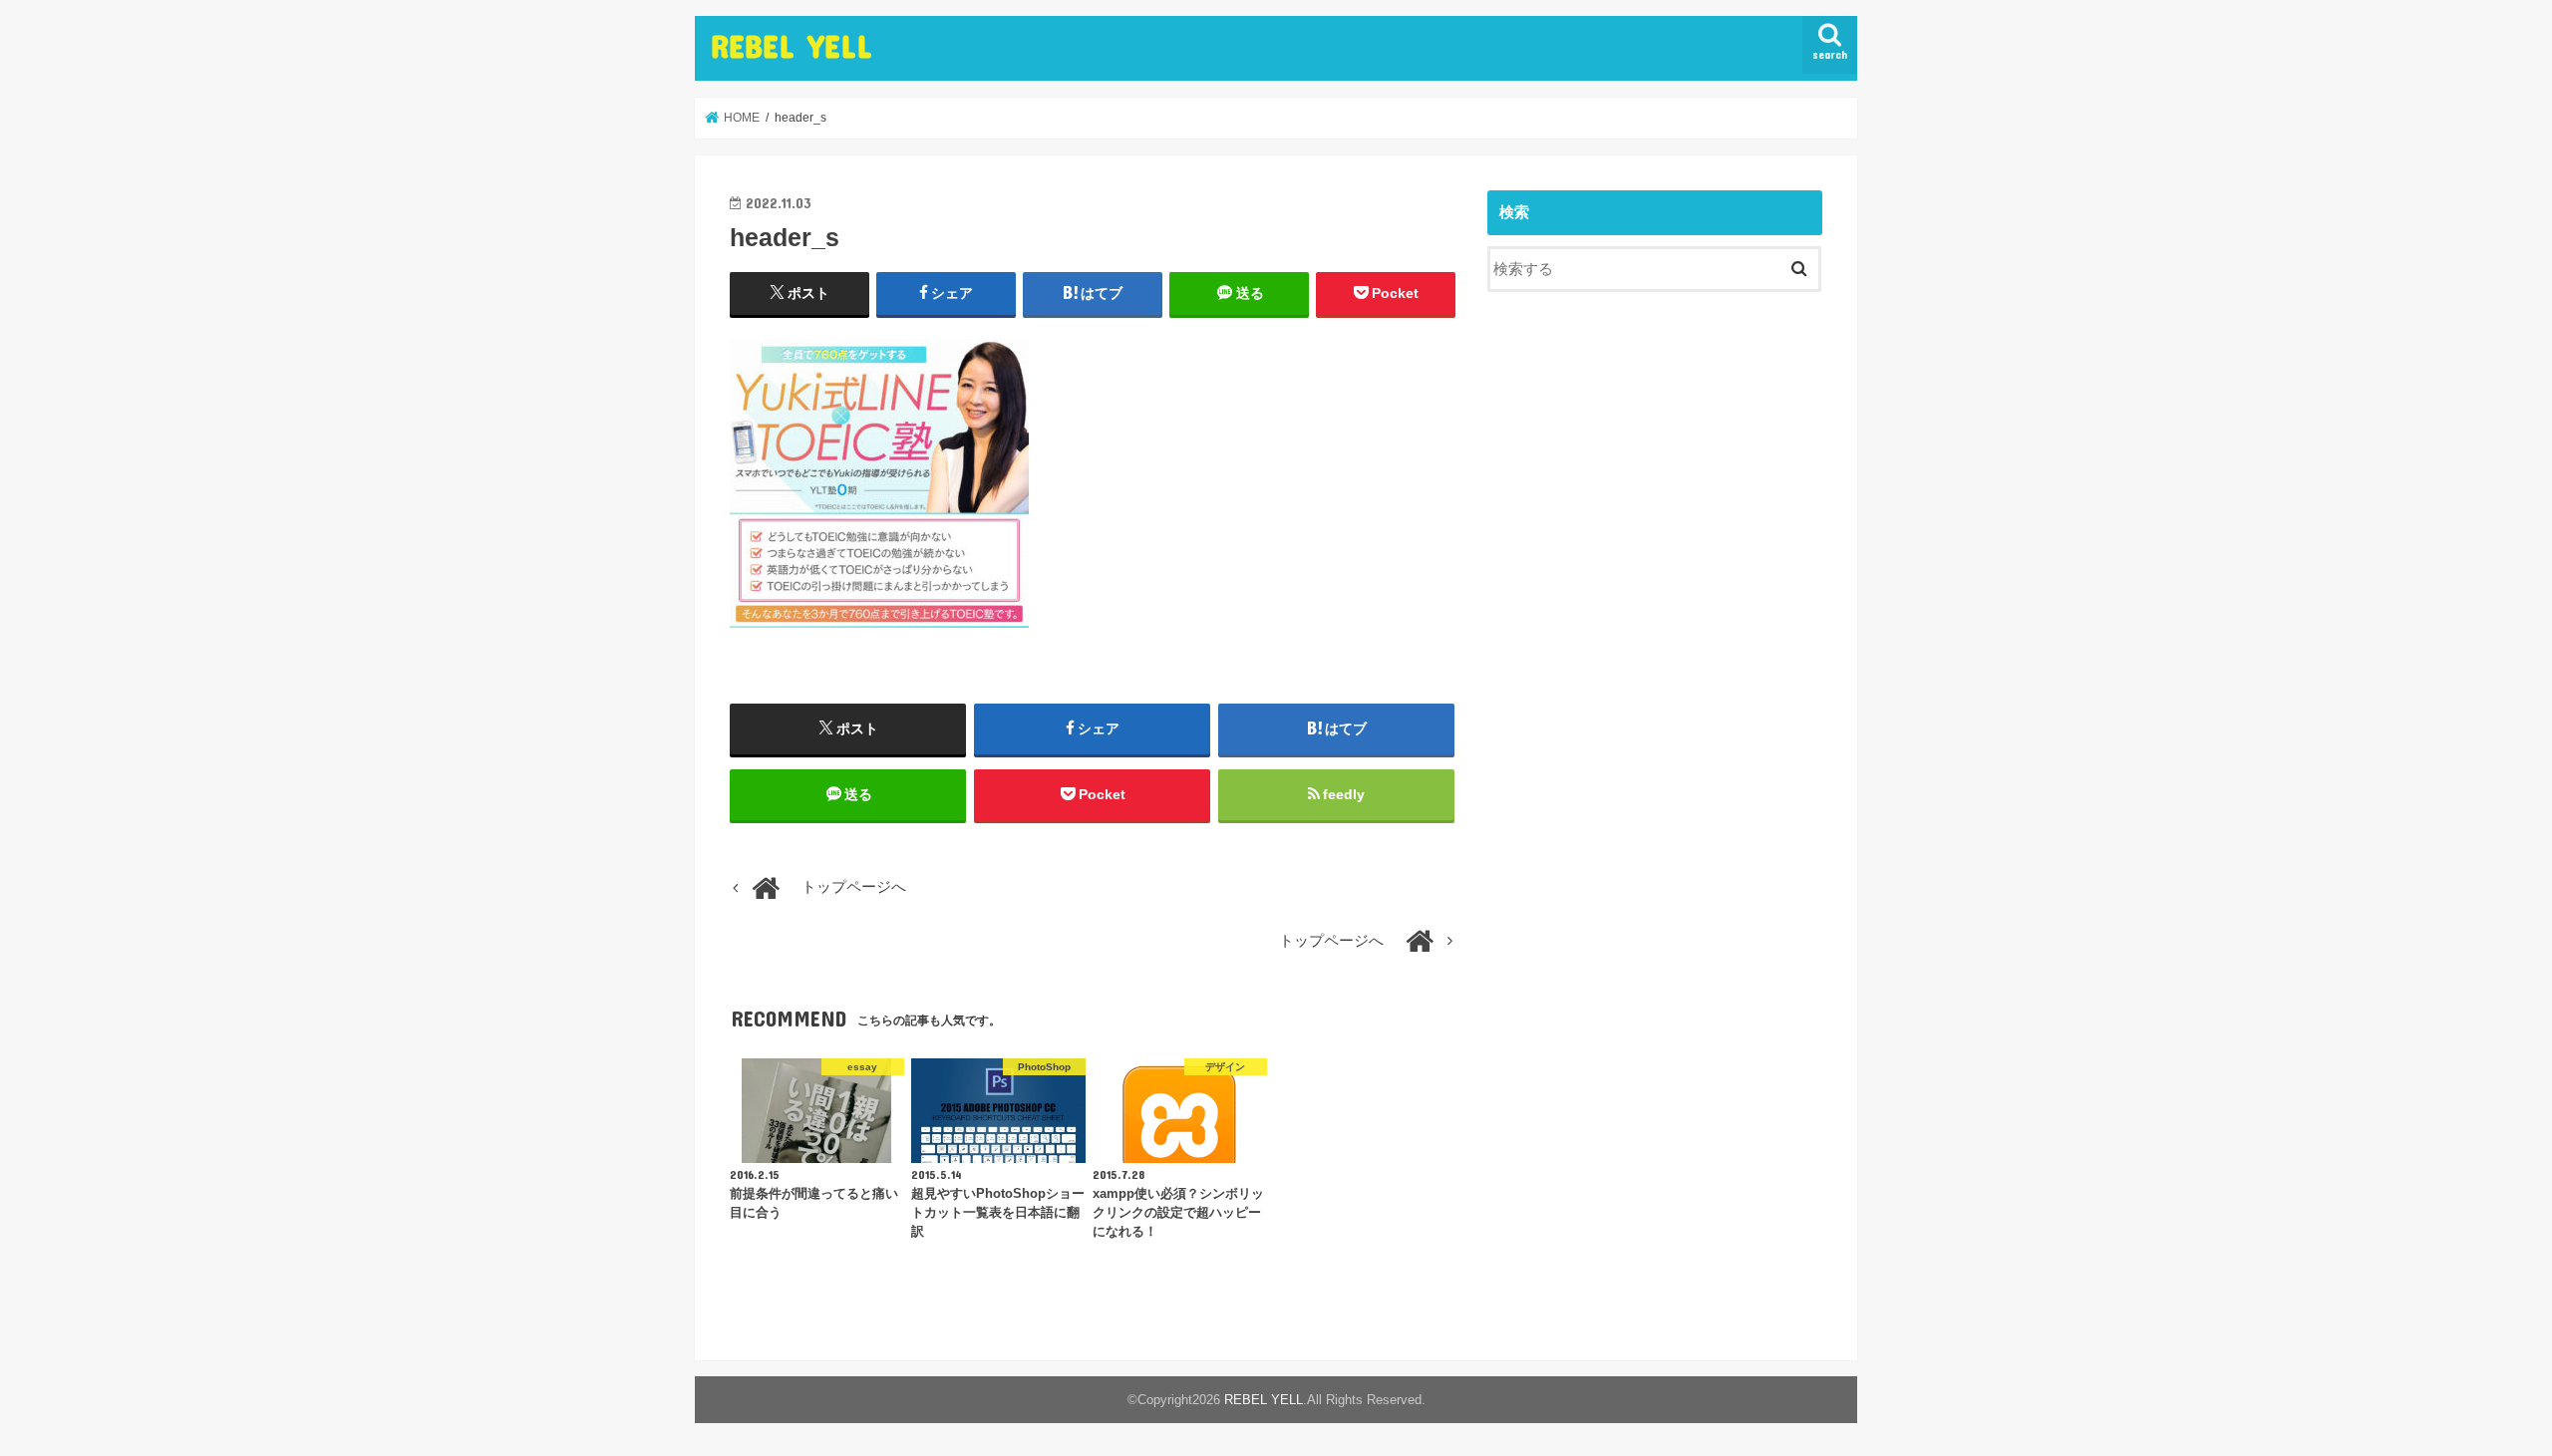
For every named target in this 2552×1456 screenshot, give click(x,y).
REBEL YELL (792, 45)
